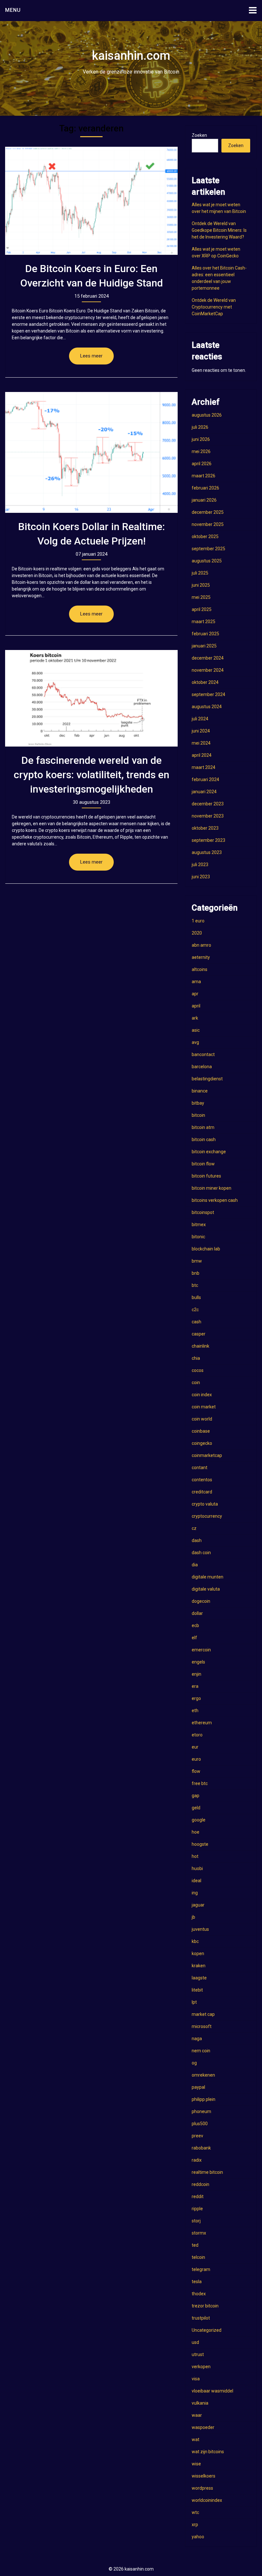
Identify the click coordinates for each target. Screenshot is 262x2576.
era (195, 1686)
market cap (203, 2014)
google (199, 1820)
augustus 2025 (207, 561)
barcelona (202, 1067)
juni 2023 (201, 877)
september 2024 (208, 694)
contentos (202, 1480)
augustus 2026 (207, 415)
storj (196, 2221)
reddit (198, 2196)
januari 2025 (204, 646)
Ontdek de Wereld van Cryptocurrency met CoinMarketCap (214, 307)
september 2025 (208, 549)
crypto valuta (205, 1504)
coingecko (202, 1443)
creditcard (202, 1492)
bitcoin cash (204, 1139)
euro (196, 1759)
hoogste (200, 1844)
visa (196, 2379)
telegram (201, 2269)
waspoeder (203, 2427)
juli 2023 (200, 865)
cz (194, 1528)
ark (195, 1018)
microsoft (202, 2026)
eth (195, 1711)
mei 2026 (201, 451)
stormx (199, 2233)
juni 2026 (201, 439)
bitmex (199, 1225)
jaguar (198, 1905)
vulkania (200, 2403)
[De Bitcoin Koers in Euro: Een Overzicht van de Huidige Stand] (91, 201)
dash (197, 1540)
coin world (202, 1419)
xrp (195, 2525)
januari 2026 (204, 500)
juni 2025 (201, 585)
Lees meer (91, 356)
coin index (202, 1395)
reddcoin (200, 2184)
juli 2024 (200, 719)
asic (196, 1030)
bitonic (198, 1237)
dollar (197, 1613)
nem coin (201, 2051)
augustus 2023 (207, 852)
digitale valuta (206, 1589)
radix (197, 2160)
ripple (197, 2209)
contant (200, 1468)
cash (196, 1322)
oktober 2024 (205, 682)
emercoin (201, 1650)
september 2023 (208, 840)
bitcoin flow (203, 1164)
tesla (197, 2282)
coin (196, 1382)
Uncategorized (207, 2330)
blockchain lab (206, 1249)
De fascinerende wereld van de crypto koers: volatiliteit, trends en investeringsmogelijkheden (92, 775)
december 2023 (208, 804)
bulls (196, 1297)
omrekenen (203, 2075)
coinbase (201, 1431)
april (196, 1006)
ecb (195, 1625)
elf (194, 1638)
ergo (196, 1698)
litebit (197, 1990)
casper (199, 1334)
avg (195, 1042)
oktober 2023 (205, 828)
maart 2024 (204, 767)
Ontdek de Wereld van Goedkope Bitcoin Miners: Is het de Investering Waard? (219, 230)
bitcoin (198, 1115)
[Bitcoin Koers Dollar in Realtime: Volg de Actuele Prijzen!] (91, 453)
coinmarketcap (207, 1455)
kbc (195, 1941)
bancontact (203, 1054)
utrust (198, 2354)
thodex (199, 2294)
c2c (195, 1310)
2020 (197, 933)
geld (196, 1808)
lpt (194, 2002)
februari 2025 (205, 634)
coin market (204, 1407)
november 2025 (208, 524)
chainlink (200, 1346)
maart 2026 (204, 476)
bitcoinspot (203, 1212)
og (194, 2063)
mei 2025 (201, 597)
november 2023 (208, 816)
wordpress (202, 2488)
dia (195, 1565)
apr (195, 994)
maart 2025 (204, 622)
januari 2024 (204, 792)
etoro (197, 1735)
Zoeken (199, 135)
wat (196, 2439)
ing (195, 1893)
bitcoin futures (206, 1176)
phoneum (201, 2111)
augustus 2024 (207, 707)
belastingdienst (207, 1079)
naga (197, 2039)
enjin (196, 1674)
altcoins (200, 969)
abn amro (201, 945)
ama (196, 982)
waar (197, 2415)
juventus (200, 1929)
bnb (196, 1273)
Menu (13, 10)
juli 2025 (200, 573)
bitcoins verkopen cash (215, 1200)
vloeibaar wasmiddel (212, 2391)
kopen (198, 1954)
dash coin (201, 1553)
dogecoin (201, 1601)
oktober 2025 (205, 536)
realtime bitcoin (207, 2172)
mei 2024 (201, 743)
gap (196, 1796)
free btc (200, 1783)
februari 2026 (205, 488)
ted (195, 2245)
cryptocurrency (207, 1516)
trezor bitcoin (205, 2306)
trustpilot (201, 2318)
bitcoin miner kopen (212, 1188)
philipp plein (204, 2099)
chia (196, 1358)
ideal (196, 1881)
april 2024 (202, 755)
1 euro (198, 921)
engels (198, 1662)
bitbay (198, 1103)
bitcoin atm (203, 1127)
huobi (197, 1868)
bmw (197, 1261)
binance (200, 1091)
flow (196, 1771)
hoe (196, 1832)
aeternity (201, 957)
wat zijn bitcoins (208, 2452)
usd (195, 2342)
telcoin (198, 2257)
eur (195, 1747)
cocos (198, 1370)
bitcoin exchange (209, 1152)
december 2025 (208, 512)
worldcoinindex (207, 2500)
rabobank (201, 2148)
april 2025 (202, 609)
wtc (195, 2512)
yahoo (198, 2537)
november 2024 (208, 670)
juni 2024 (201, 731)
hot (195, 1856)
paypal (198, 2087)
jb (193, 1917)
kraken (199, 1966)
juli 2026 (200, 427)
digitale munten (208, 1577)
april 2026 (202, 464)
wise (196, 2464)
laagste (199, 1978)
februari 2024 (205, 779)
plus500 (200, 2124)
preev (197, 2136)
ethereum (202, 1723)
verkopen (201, 2367)
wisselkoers (204, 2476)
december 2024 (208, 658)
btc (195, 1285)
